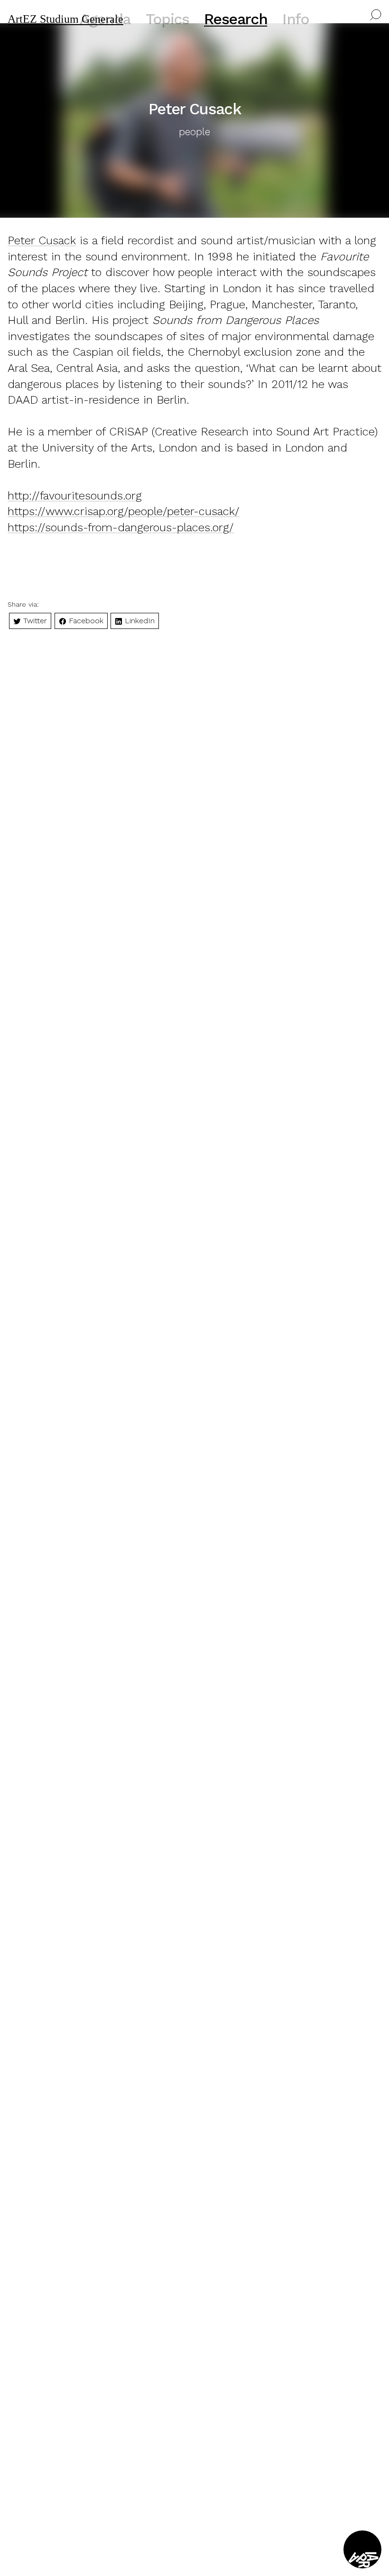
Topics (167, 19)
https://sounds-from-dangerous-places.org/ (121, 527)
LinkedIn (139, 621)
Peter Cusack (42, 240)
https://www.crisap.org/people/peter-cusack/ (124, 511)
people (194, 132)
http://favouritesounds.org (75, 496)
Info (296, 19)
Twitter (34, 621)
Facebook (85, 621)
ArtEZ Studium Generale (65, 19)
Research (236, 19)
